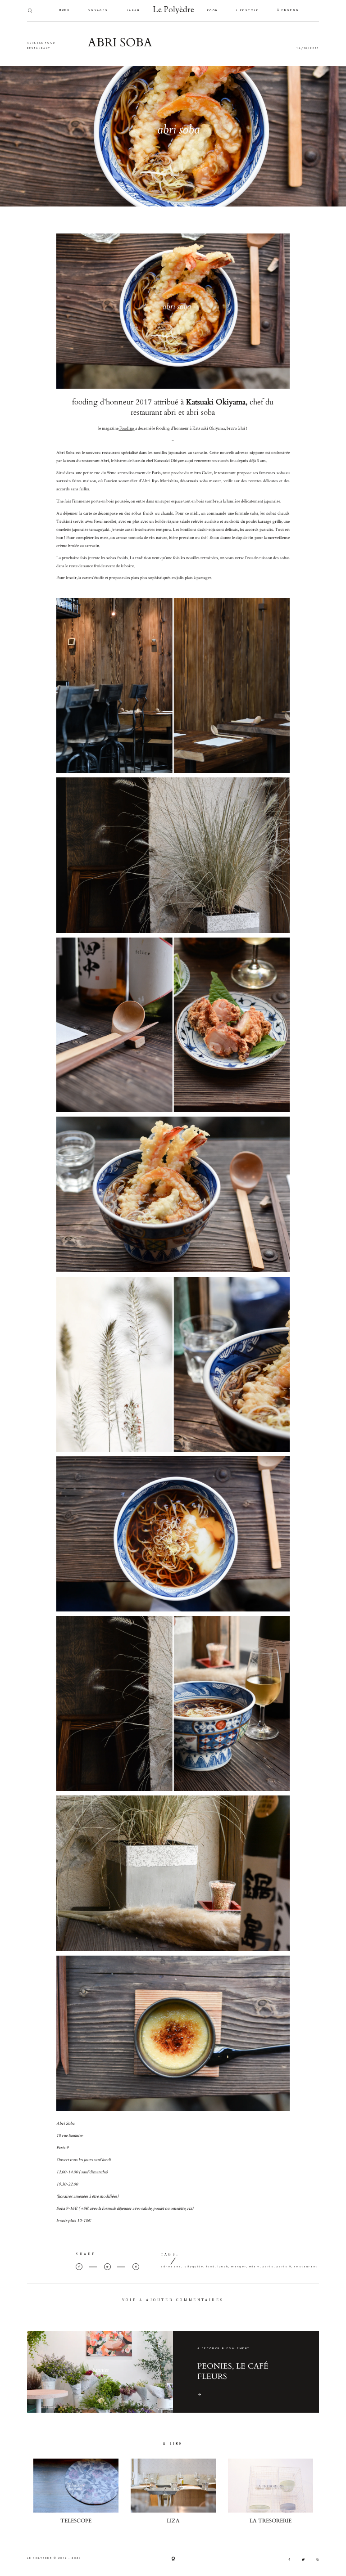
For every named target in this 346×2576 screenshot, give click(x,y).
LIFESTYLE (248, 11)
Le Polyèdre (174, 11)
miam (255, 2267)
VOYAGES (98, 11)
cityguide (194, 2267)
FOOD (213, 11)
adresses (171, 2267)
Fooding (126, 428)
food (211, 2267)
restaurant (306, 2267)
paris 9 (284, 2267)
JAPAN (133, 11)
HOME (65, 10)
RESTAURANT (39, 48)
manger (239, 2267)
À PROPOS (288, 10)
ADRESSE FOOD (41, 43)
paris (268, 2267)
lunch (223, 2267)
